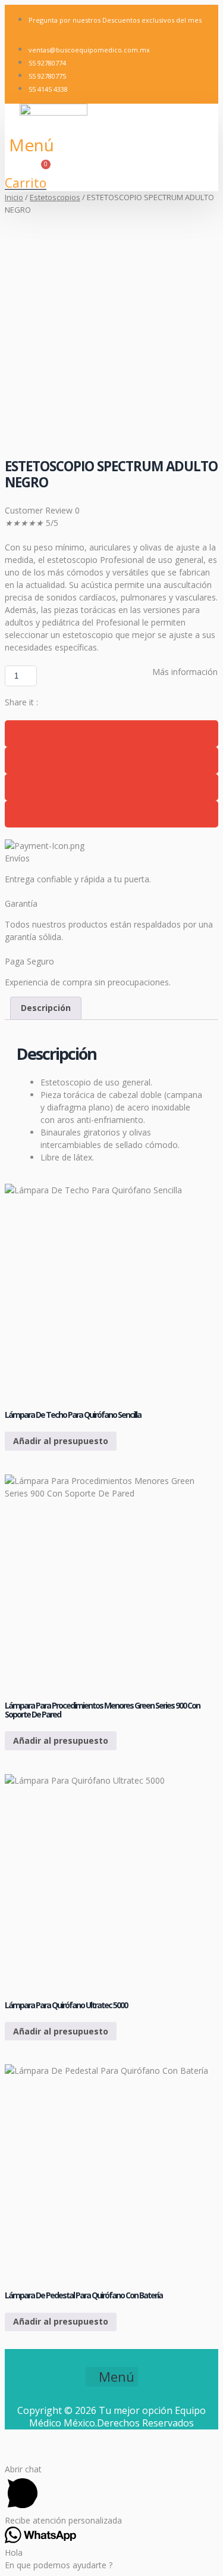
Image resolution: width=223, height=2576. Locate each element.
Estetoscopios (55, 197)
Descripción (46, 1008)
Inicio (14, 197)
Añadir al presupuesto (61, 1441)
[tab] (46, 1008)
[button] (32, 145)
